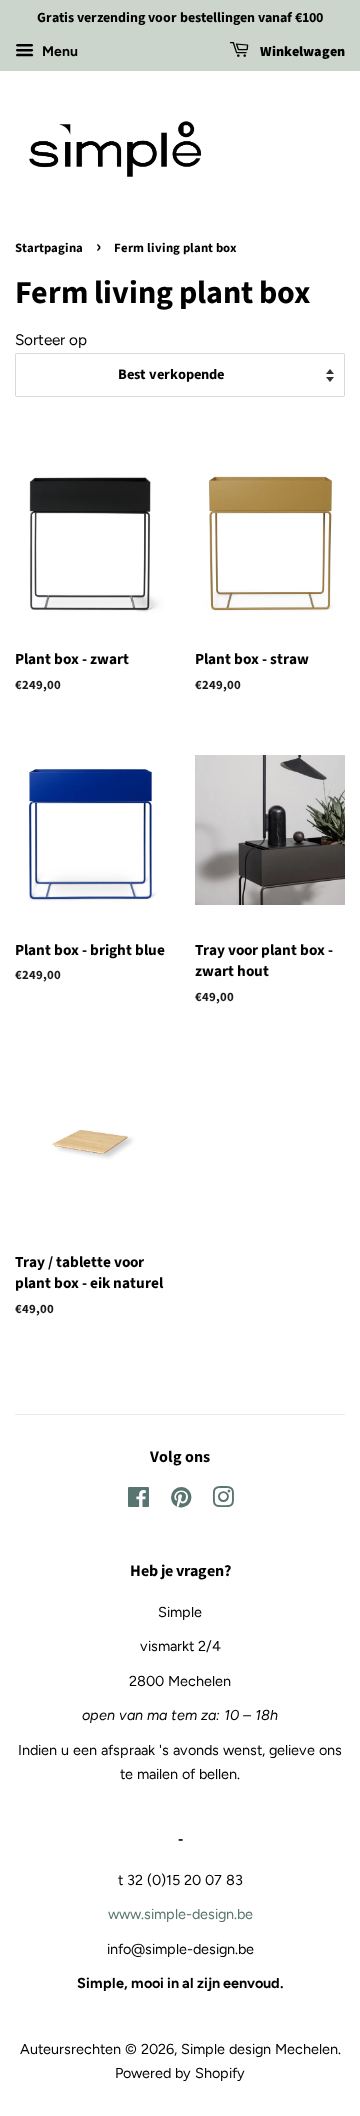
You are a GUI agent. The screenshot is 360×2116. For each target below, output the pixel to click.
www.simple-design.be (180, 1914)
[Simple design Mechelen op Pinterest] (181, 1501)
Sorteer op (51, 339)
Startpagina (49, 248)
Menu (58, 51)
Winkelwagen (301, 52)
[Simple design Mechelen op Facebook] (138, 1501)
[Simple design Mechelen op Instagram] (223, 1501)
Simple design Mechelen (259, 2049)
